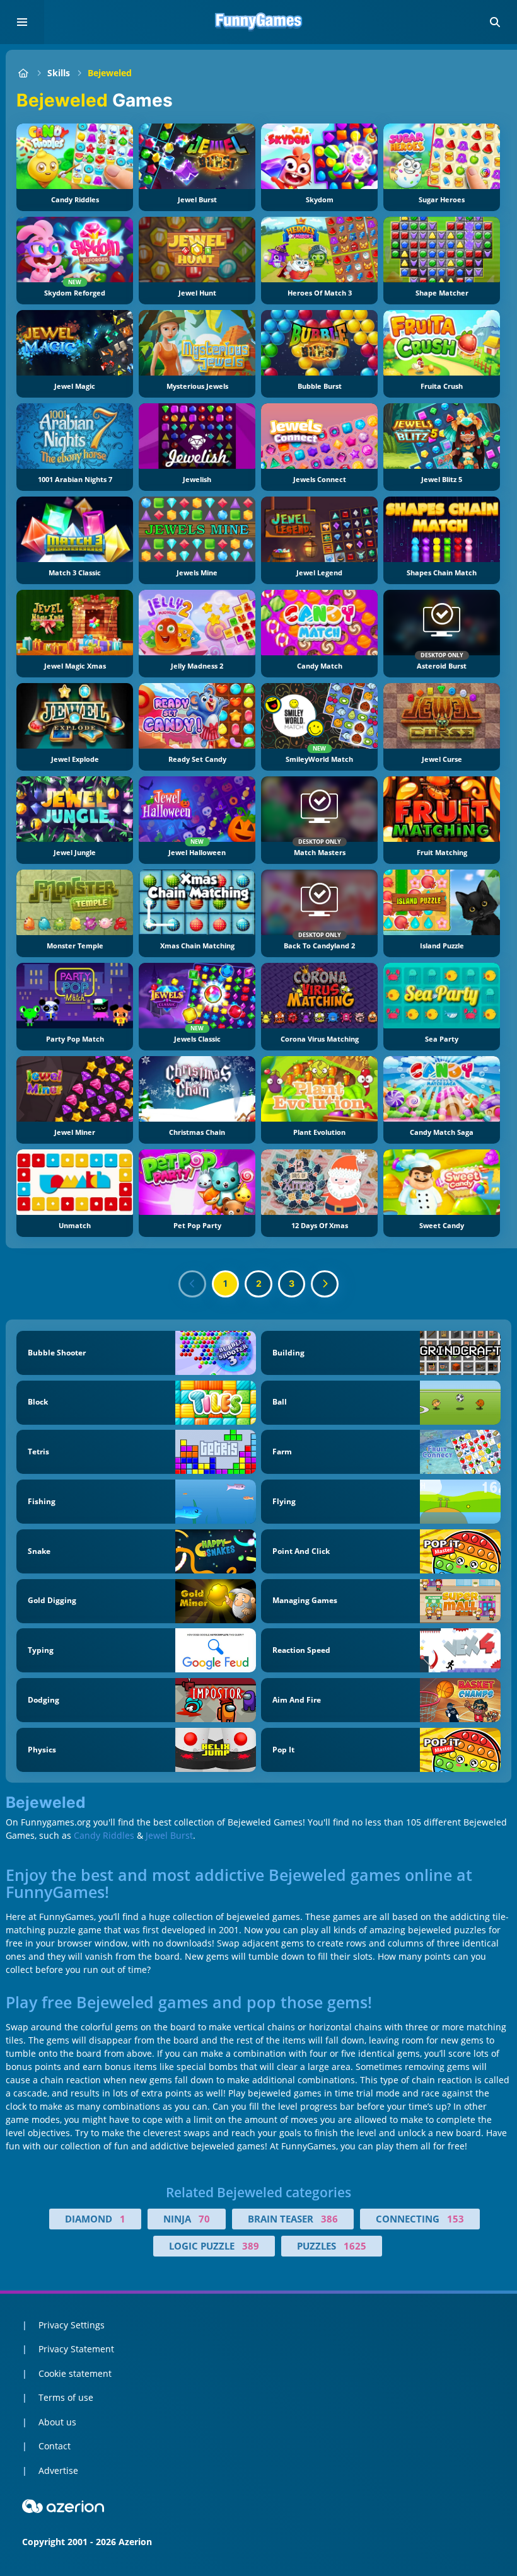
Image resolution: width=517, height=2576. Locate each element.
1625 (355, 2246)
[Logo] (258, 22)
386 (329, 2219)
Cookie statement (75, 2373)
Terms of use (66, 2397)
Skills (59, 73)
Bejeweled (110, 73)
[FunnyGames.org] (23, 73)
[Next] (325, 1284)
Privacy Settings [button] (72, 2325)
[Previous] (192, 1284)
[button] (495, 22)
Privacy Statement (76, 2349)
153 (456, 2219)
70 (204, 2219)
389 (251, 2246)
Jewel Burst (169, 1835)
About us (57, 2422)
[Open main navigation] (22, 22)
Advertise (58, 2470)
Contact (55, 2446)
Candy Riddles (104, 1835)
